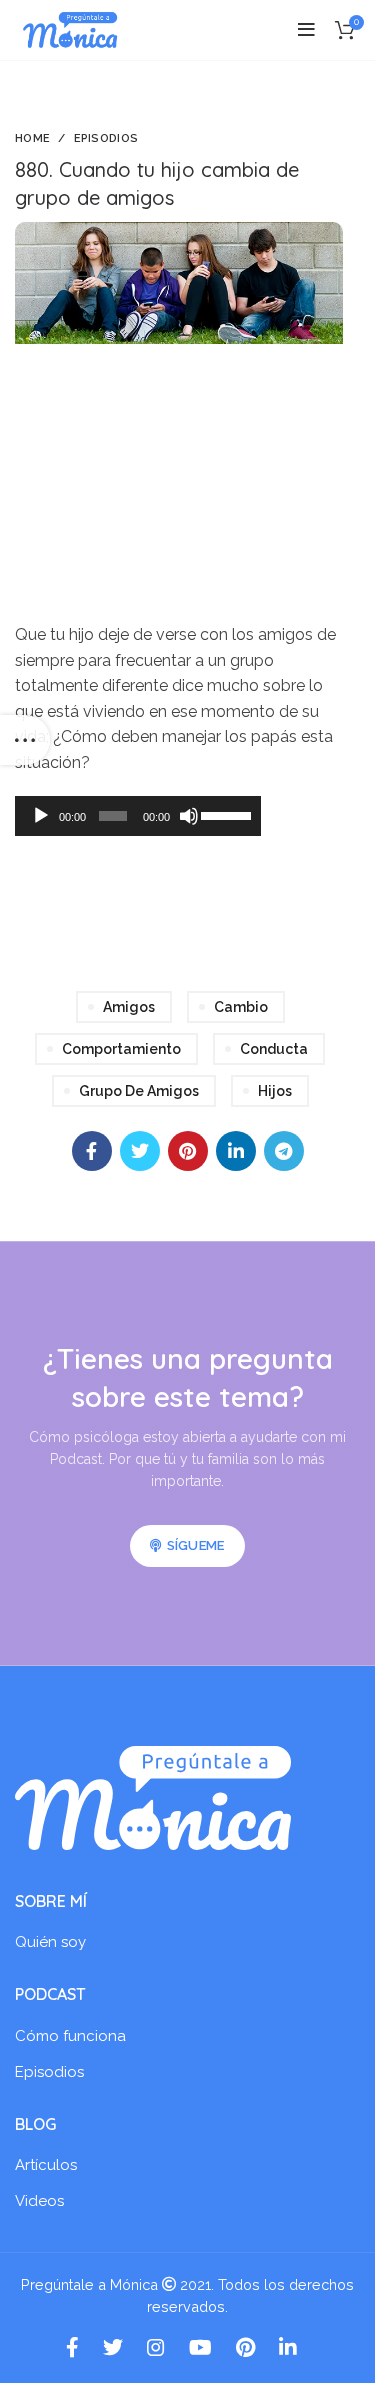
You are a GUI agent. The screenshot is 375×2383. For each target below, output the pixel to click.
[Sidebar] (25, 740)
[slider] (225, 814)
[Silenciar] (189, 816)
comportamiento (121, 1049)
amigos (129, 1007)
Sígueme (196, 1545)
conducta (274, 1049)
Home (32, 138)
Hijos (275, 1091)
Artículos (46, 2165)
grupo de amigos (139, 1091)
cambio (241, 1007)
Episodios (106, 138)
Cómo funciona (70, 2036)
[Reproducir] (41, 816)
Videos (39, 2201)
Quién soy (50, 1942)
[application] (138, 816)
